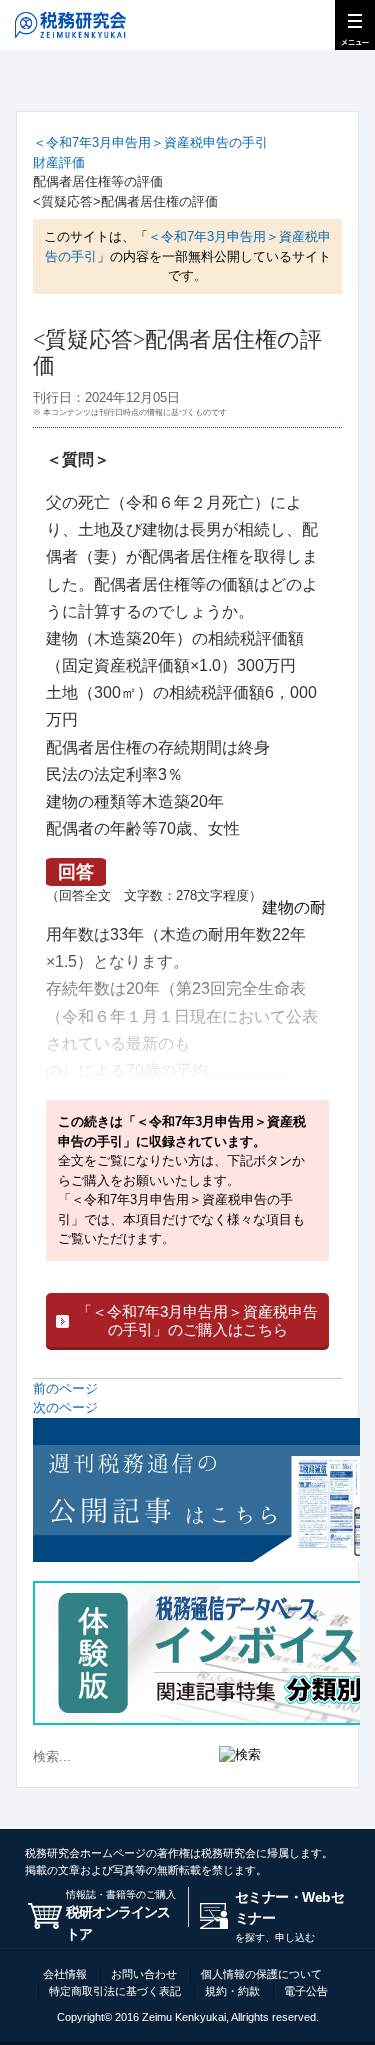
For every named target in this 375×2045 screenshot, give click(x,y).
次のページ (65, 1407)
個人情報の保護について (261, 1974)
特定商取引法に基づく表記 (115, 1991)
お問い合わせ (144, 1974)
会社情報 (65, 1974)
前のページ (65, 1388)
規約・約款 (232, 1991)
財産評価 (59, 162)
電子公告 (306, 1991)
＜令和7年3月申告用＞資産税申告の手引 (150, 142)
